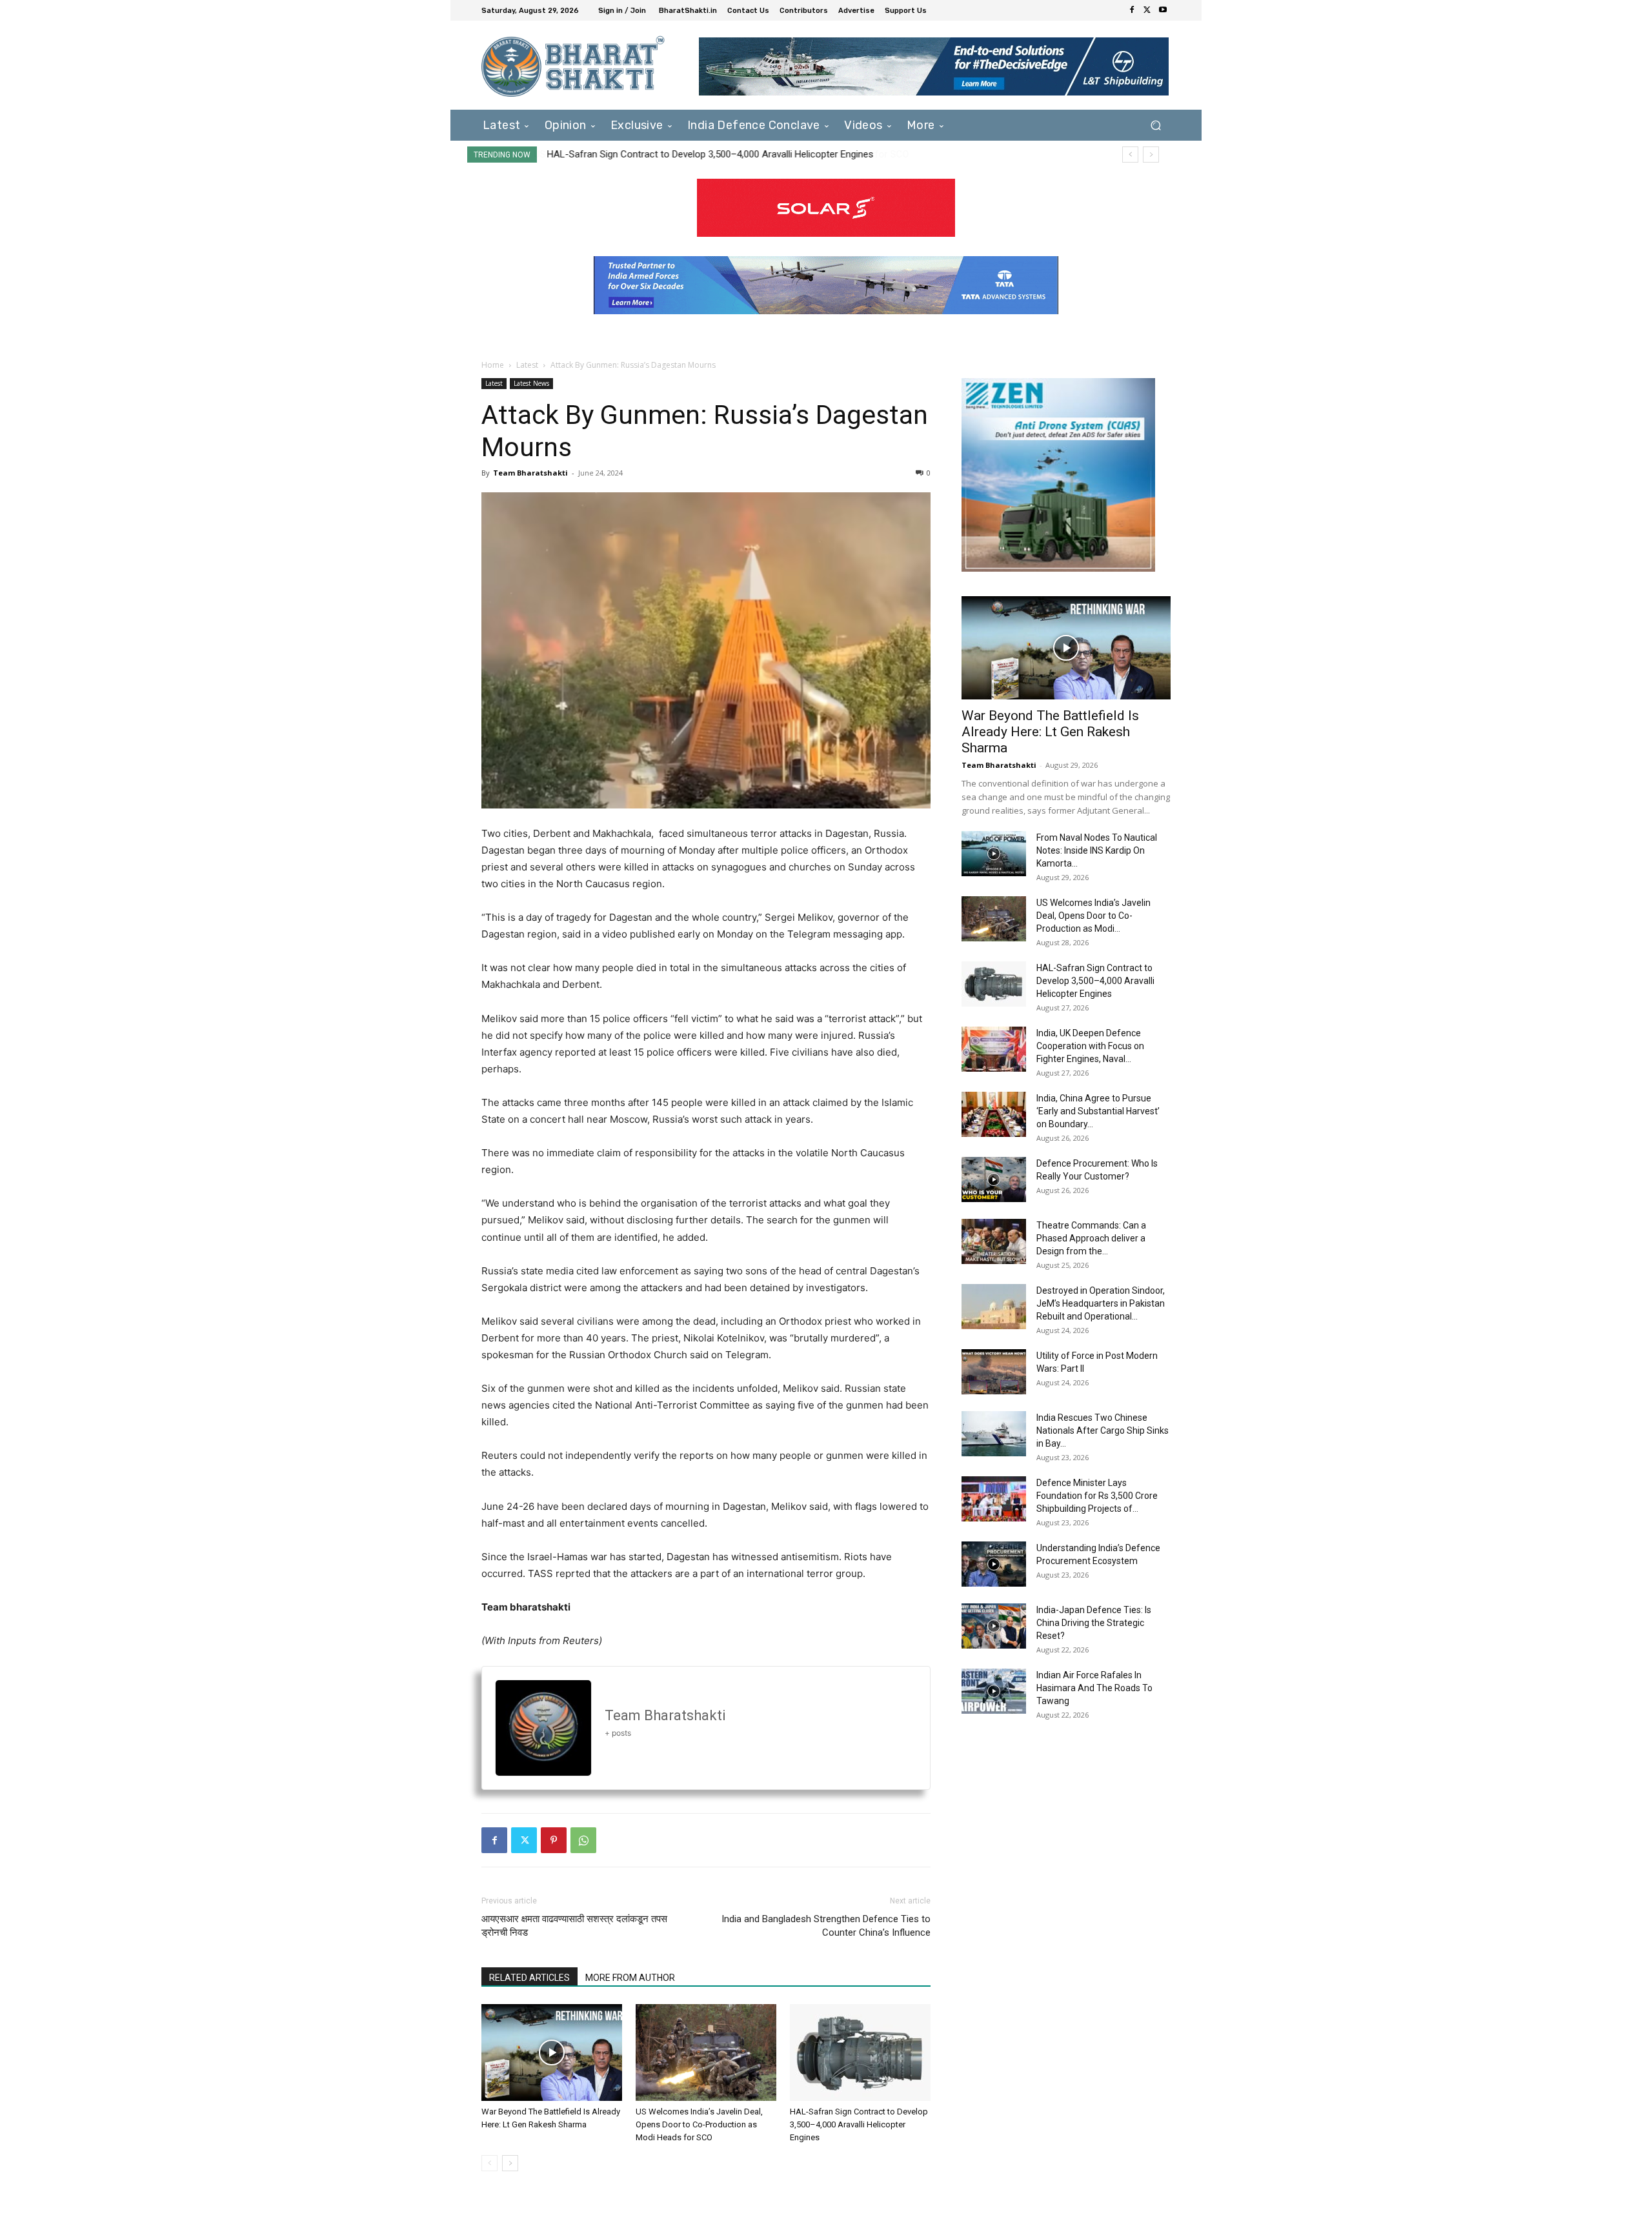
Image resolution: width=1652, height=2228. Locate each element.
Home (493, 365)
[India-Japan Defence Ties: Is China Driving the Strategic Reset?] (994, 1626)
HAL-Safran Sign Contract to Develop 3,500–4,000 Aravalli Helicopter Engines (710, 154)
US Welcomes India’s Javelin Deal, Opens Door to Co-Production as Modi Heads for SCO (699, 2124)
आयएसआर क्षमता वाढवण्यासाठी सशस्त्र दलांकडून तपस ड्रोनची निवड (574, 1926)
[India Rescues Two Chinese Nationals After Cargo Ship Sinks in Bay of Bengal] (994, 1434)
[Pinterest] (554, 1840)
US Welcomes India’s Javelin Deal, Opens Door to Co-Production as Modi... (1093, 916)
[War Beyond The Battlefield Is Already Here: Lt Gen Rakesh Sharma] (552, 2052)
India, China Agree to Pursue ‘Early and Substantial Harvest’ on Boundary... (1098, 1111)
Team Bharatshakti (530, 473)
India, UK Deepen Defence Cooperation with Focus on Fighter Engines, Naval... (1090, 1046)
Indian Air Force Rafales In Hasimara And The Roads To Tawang (1094, 1688)
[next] (1151, 155)
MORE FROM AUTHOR (630, 1978)
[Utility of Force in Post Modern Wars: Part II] (994, 1372)
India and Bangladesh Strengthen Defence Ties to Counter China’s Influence (826, 1926)
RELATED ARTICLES (529, 1978)
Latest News (531, 383)
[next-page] (510, 2163)
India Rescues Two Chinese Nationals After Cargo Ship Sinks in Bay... (1103, 1430)
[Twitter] (1147, 10)
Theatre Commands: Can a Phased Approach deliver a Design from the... (1091, 1238)
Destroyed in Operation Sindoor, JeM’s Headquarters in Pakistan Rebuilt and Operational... (1101, 1303)
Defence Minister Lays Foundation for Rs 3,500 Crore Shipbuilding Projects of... (1097, 1496)
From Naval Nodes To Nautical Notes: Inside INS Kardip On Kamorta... (1097, 850)
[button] (1155, 125)
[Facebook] (1132, 10)
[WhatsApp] (583, 1840)
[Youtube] (1163, 10)
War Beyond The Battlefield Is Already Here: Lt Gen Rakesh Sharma (1050, 732)
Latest (527, 365)
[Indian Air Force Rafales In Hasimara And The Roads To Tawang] (994, 1691)
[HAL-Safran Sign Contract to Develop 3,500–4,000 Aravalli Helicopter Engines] (860, 2052)
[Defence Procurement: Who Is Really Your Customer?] (994, 1179)
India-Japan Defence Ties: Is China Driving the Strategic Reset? (1094, 1623)
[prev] (1130, 155)
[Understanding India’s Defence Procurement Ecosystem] (994, 1564)
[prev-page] (489, 2163)
